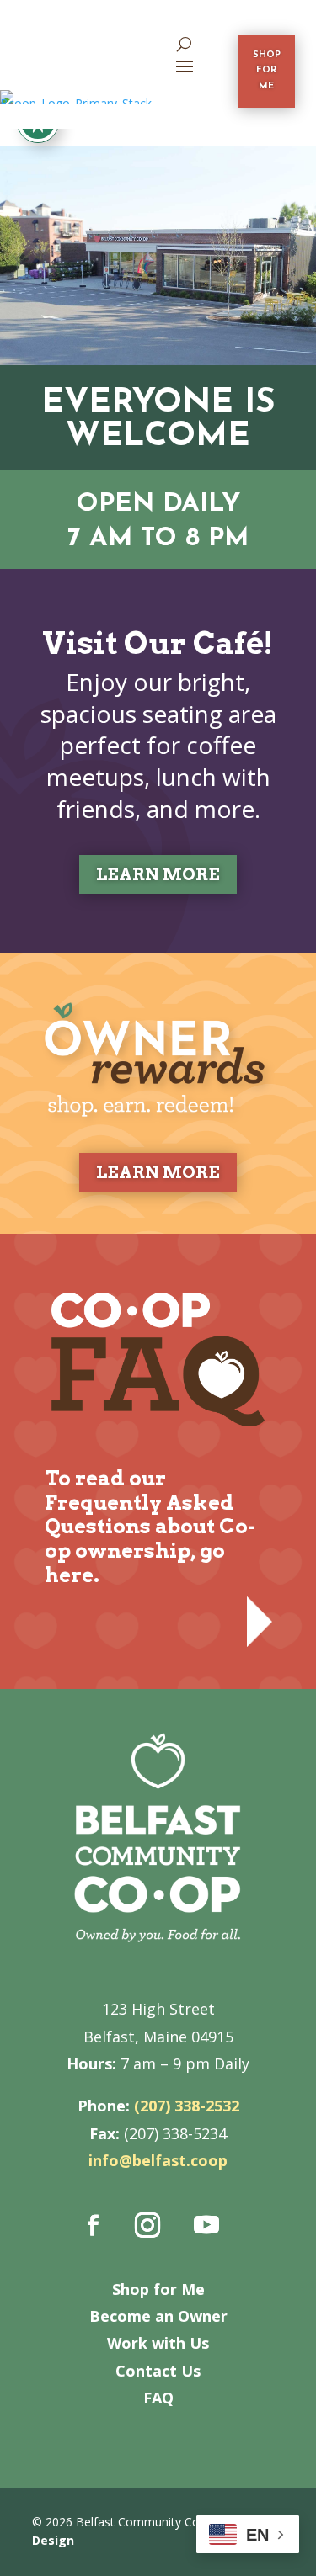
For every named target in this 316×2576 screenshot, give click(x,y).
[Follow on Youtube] (206, 2225)
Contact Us (158, 2371)
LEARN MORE (158, 874)
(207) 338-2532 (187, 2106)
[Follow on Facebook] (93, 2225)
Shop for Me (158, 2289)
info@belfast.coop (158, 2160)
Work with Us (158, 2343)
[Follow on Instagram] (147, 2225)
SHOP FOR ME (267, 71)
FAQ (158, 2398)
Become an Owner (158, 2316)
